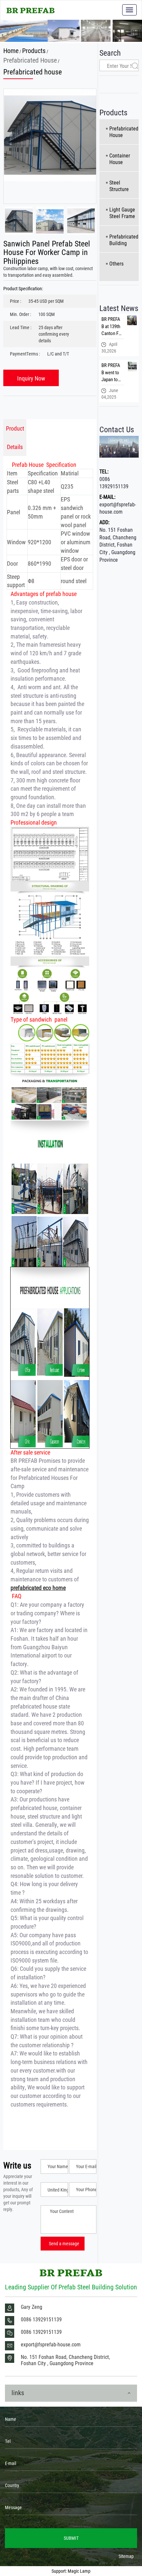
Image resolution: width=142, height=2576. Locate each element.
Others (116, 263)
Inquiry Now (31, 378)
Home (11, 50)
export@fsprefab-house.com (118, 508)
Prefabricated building (124, 240)
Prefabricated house (30, 60)
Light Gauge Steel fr (122, 213)
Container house (120, 159)
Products (34, 50)
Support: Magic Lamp (71, 2571)
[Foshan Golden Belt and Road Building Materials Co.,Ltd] (31, 10)
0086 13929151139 (114, 483)
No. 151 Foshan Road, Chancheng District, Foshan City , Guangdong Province (118, 545)
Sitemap (126, 2556)
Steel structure (119, 186)
